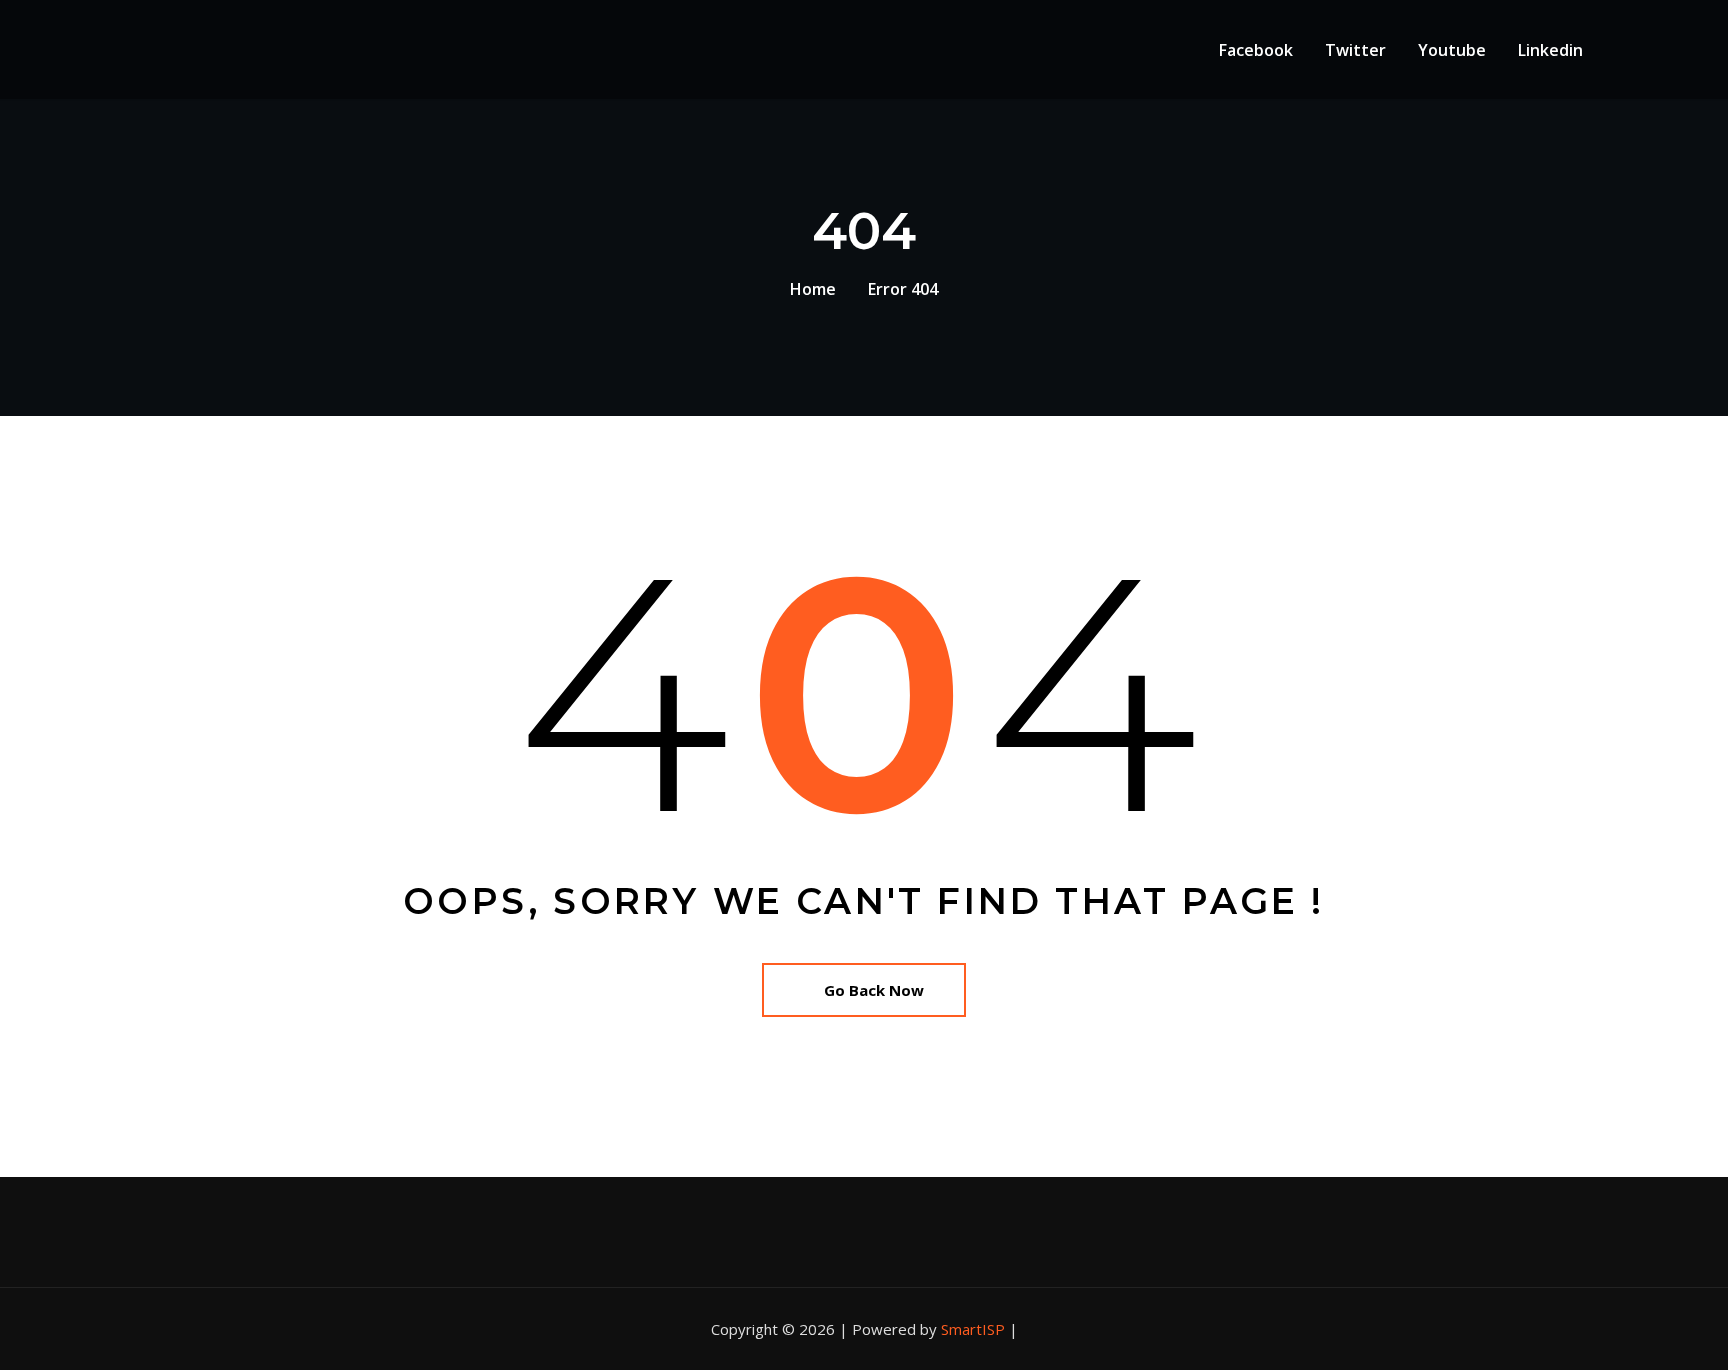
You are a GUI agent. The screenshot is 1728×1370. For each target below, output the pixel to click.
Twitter (1355, 50)
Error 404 (903, 289)
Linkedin (1550, 50)
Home (813, 289)
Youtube (1452, 50)
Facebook (1256, 50)
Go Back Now (874, 990)
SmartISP (973, 1329)
